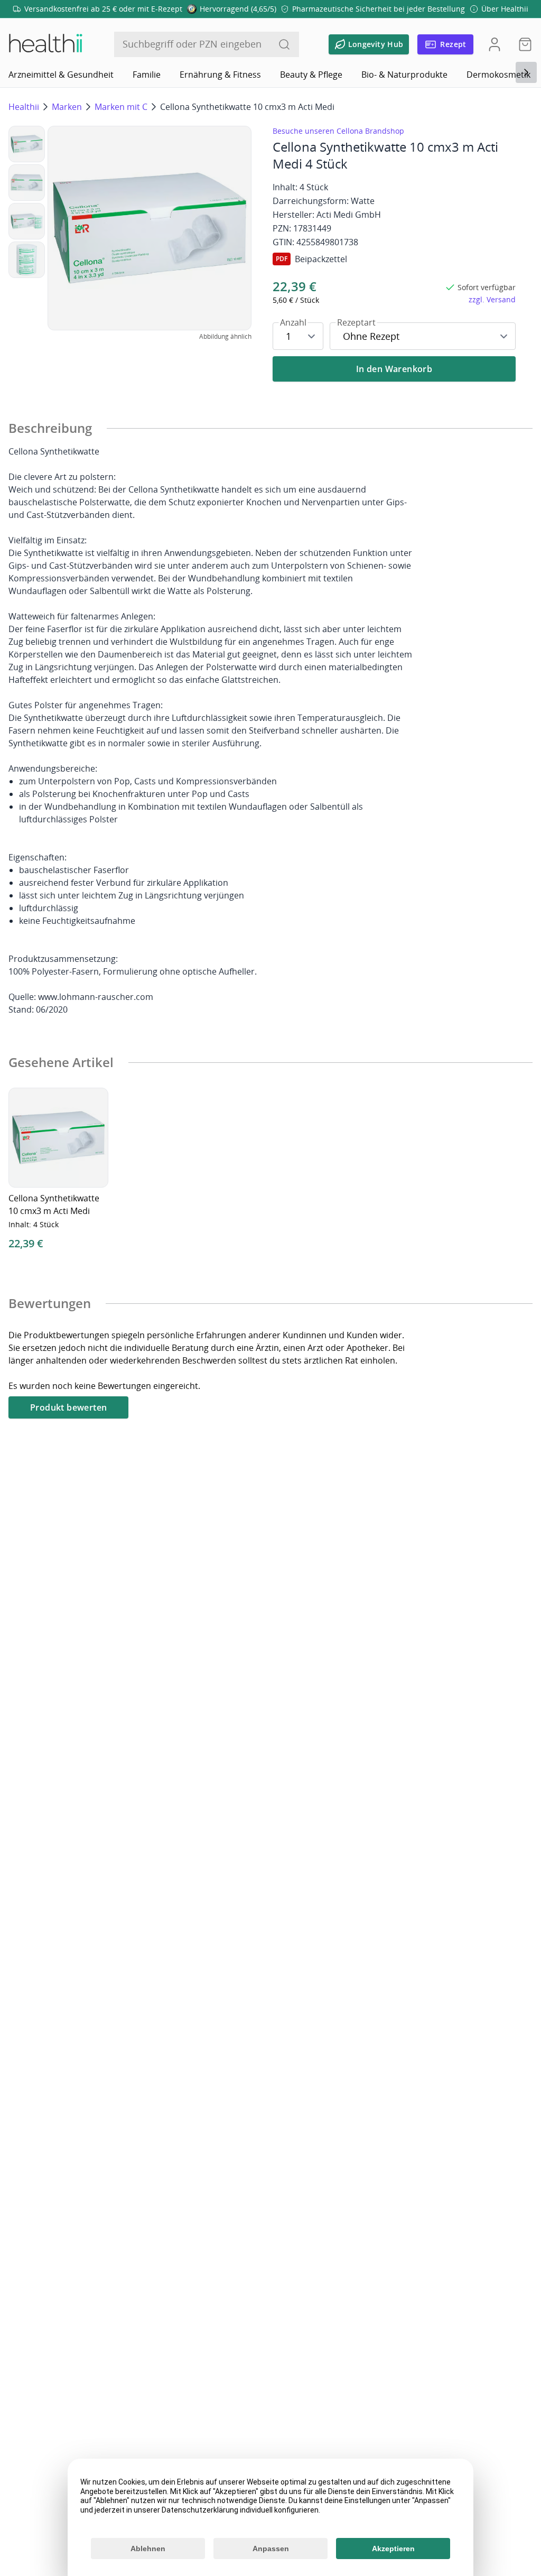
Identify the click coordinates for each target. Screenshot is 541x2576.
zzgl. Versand (492, 299)
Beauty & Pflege (311, 75)
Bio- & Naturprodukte (404, 75)
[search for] (284, 44)
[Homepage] (45, 44)
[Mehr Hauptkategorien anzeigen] (526, 72)
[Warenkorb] (522, 44)
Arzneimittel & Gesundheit (61, 75)
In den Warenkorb (394, 369)
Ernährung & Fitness (220, 75)
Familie (147, 75)
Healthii (24, 107)
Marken (67, 107)
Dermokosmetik (498, 75)
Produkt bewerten (68, 1407)
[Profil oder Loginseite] (495, 44)
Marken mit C (121, 107)
